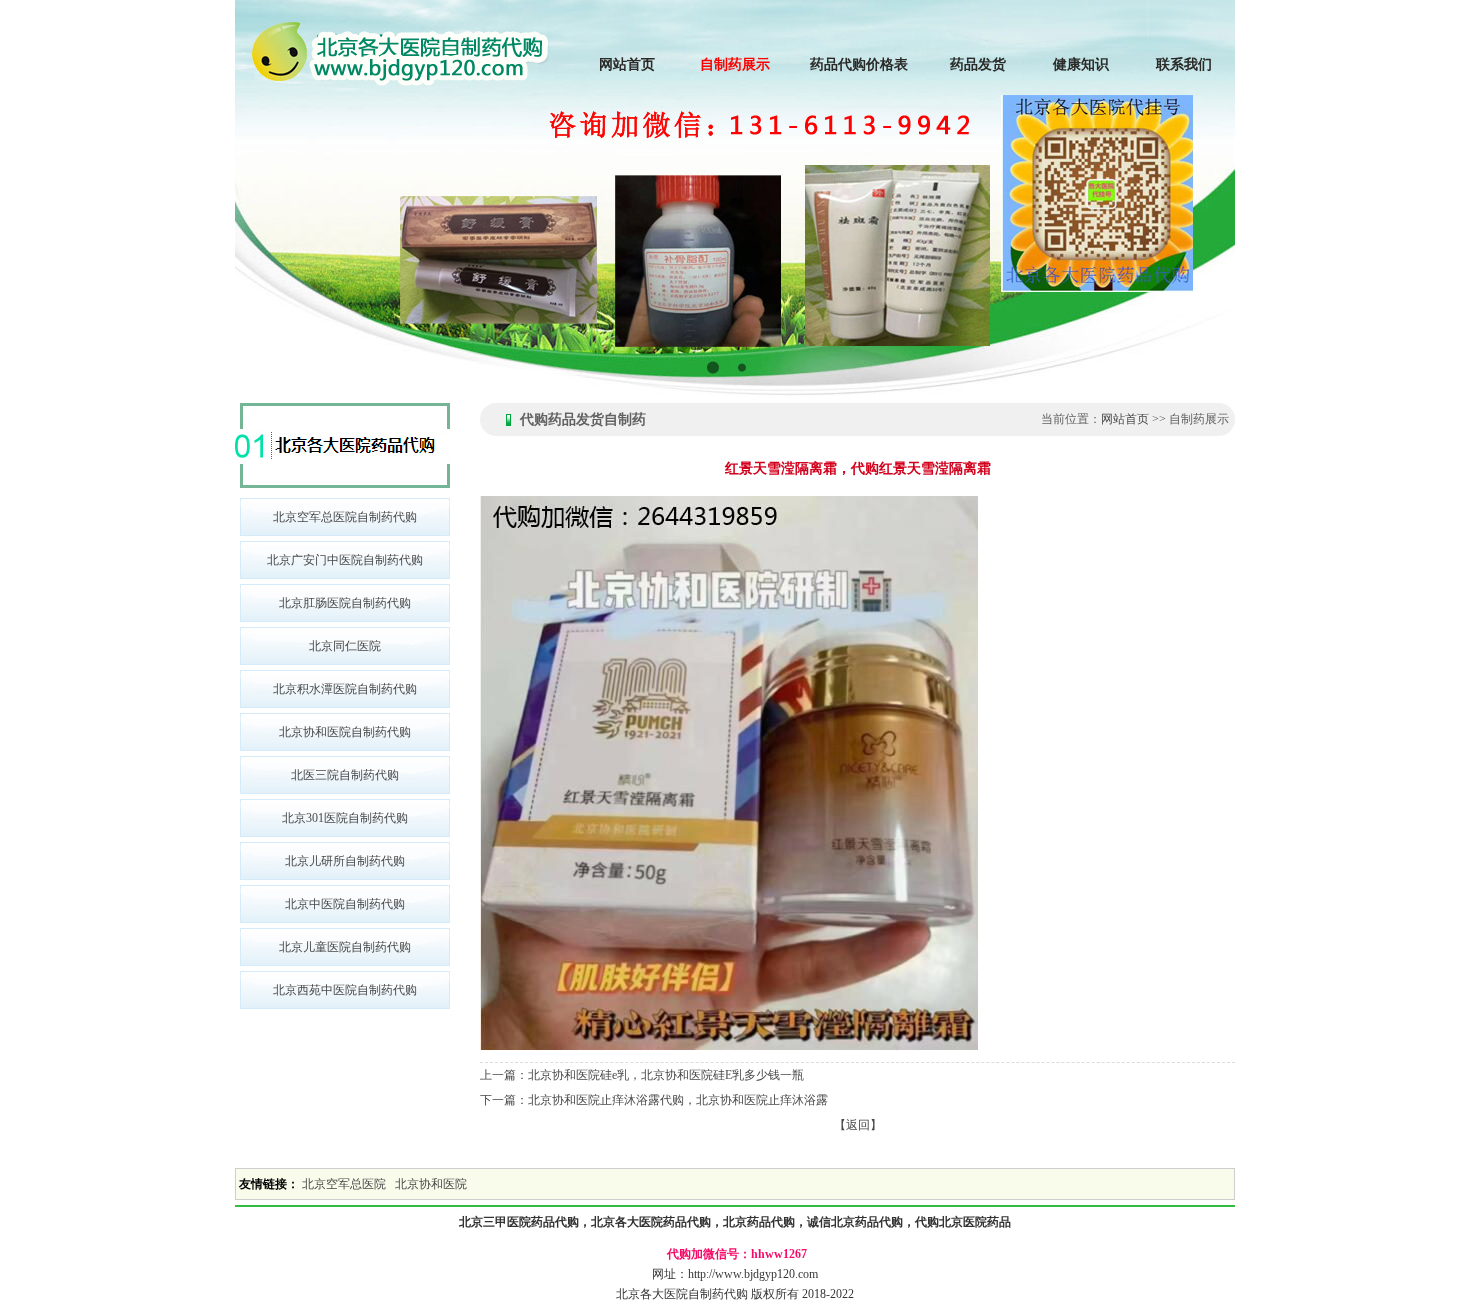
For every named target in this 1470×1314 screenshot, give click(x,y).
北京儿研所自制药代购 (345, 861)
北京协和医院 (431, 1184)
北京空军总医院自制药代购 (345, 517)
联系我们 (1184, 64)
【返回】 (858, 1125)
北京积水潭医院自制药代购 (345, 689)
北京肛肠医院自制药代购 (345, 603)
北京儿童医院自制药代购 (345, 947)
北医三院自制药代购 (345, 775)
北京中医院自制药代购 (345, 904)
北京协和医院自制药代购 (345, 732)
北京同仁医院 (345, 646)
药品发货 (978, 64)
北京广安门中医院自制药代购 (345, 560)
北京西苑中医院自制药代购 (345, 990)
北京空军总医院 (344, 1184)
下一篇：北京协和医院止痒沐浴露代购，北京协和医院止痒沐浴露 (654, 1100)
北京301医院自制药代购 (345, 818)
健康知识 (1081, 64)
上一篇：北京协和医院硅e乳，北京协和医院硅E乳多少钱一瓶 (642, 1075)
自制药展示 (735, 64)
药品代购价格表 (859, 64)
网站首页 (627, 64)
